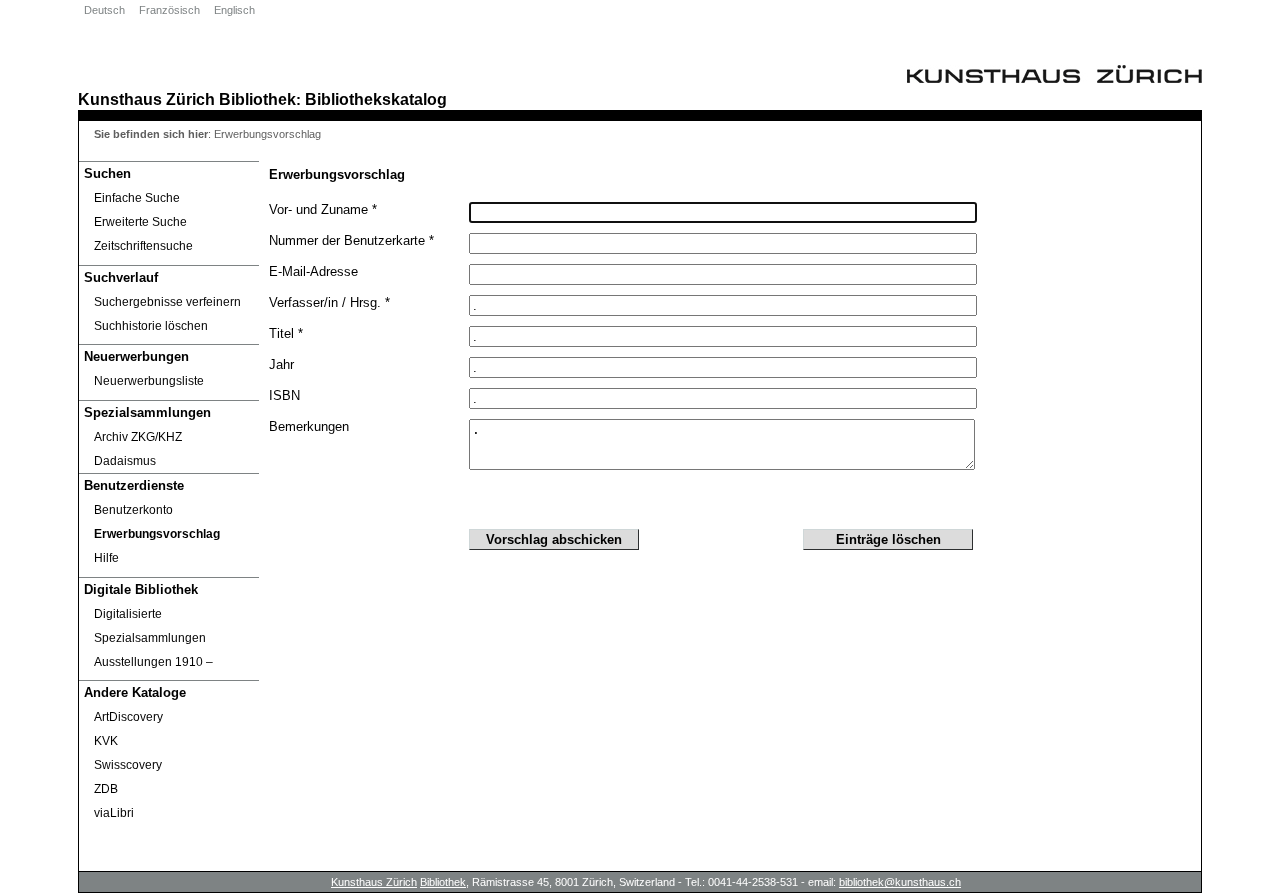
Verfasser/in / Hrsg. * (329, 302)
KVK (106, 741)
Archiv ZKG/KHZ (138, 437)
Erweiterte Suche (140, 222)
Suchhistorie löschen (151, 326)
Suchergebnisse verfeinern (167, 302)
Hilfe (106, 558)
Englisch (234, 10)
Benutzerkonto (133, 510)
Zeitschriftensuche (143, 246)
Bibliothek (257, 99)
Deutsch (104, 10)
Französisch (169, 10)
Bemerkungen (309, 426)
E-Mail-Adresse (313, 271)
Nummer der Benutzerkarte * (351, 240)
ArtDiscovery (128, 717)
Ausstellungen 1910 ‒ (153, 662)
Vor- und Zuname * (323, 209)
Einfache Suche (137, 198)
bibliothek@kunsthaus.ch (900, 882)
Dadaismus (125, 461)
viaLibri (114, 813)
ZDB (106, 789)
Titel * (286, 333)
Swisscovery (128, 765)
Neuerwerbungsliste (149, 381)
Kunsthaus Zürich (146, 99)
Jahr (281, 364)
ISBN (284, 395)
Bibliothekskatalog (376, 99)
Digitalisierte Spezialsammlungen (150, 626)
